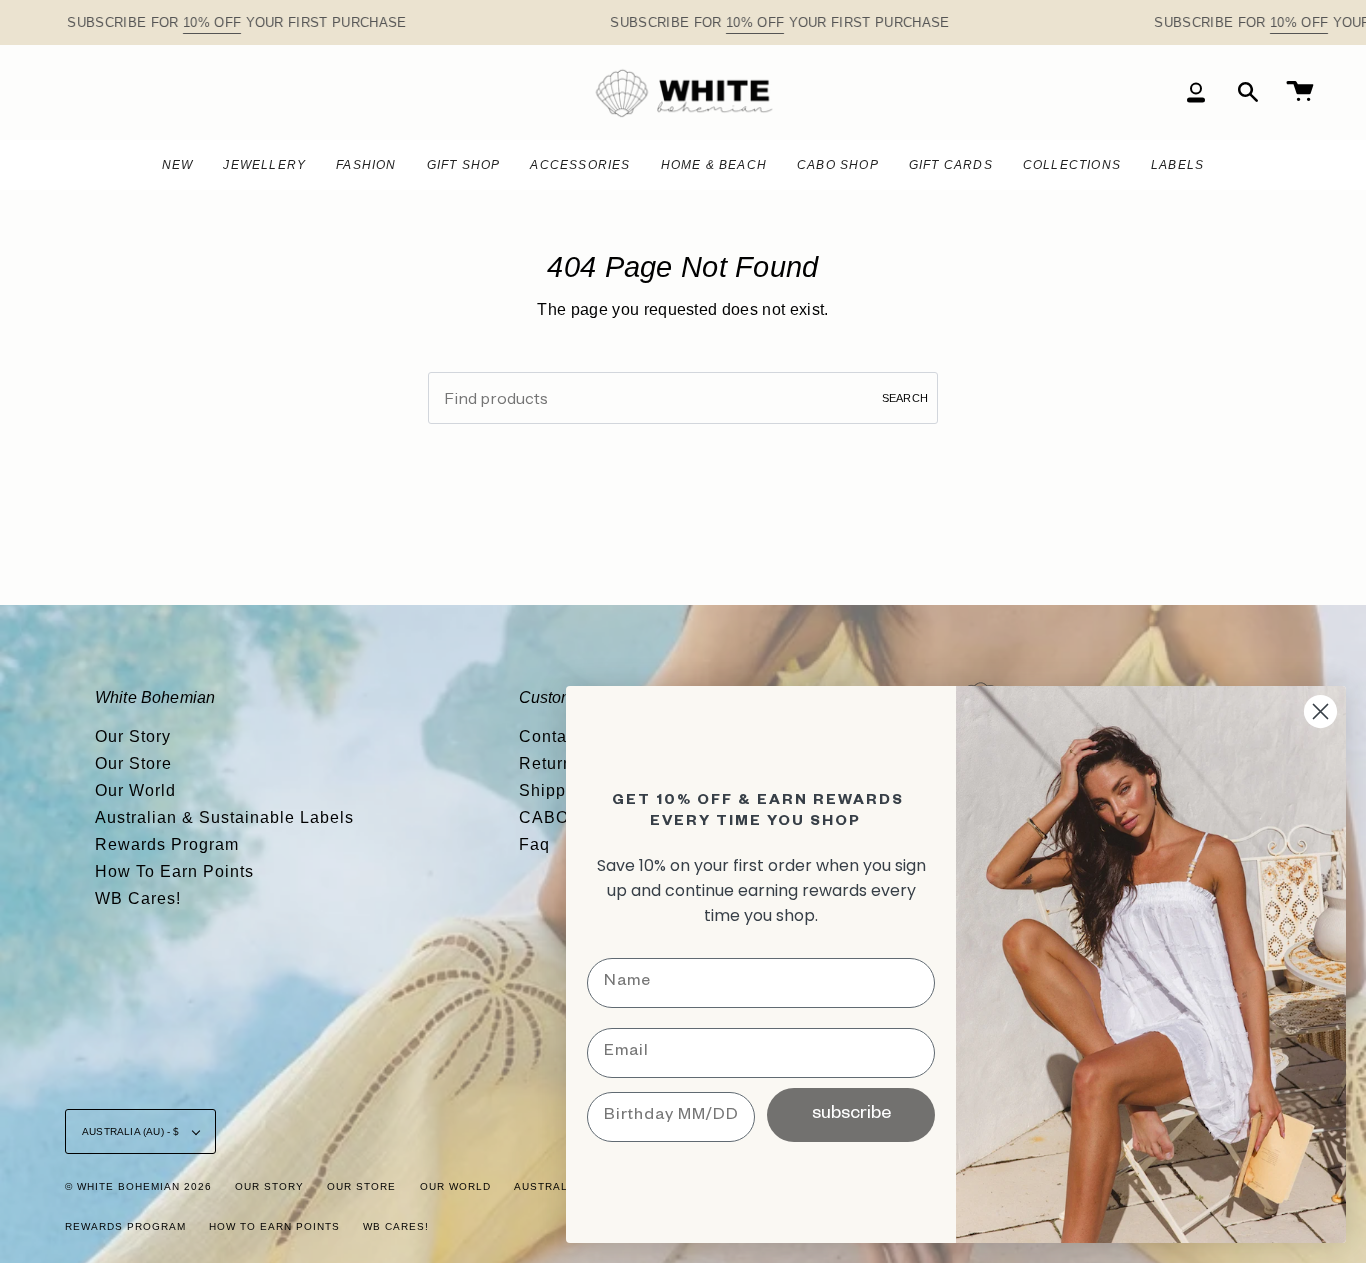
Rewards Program (167, 844)
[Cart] (1300, 92)
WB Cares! (138, 898)
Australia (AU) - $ (132, 1131)
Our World (135, 790)
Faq (534, 844)
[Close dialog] (1320, 711)
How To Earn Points (174, 871)
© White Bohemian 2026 (138, 1186)
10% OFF (212, 22)
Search (905, 398)
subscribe (851, 1115)
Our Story (133, 736)
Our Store (133, 763)
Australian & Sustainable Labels (224, 817)
